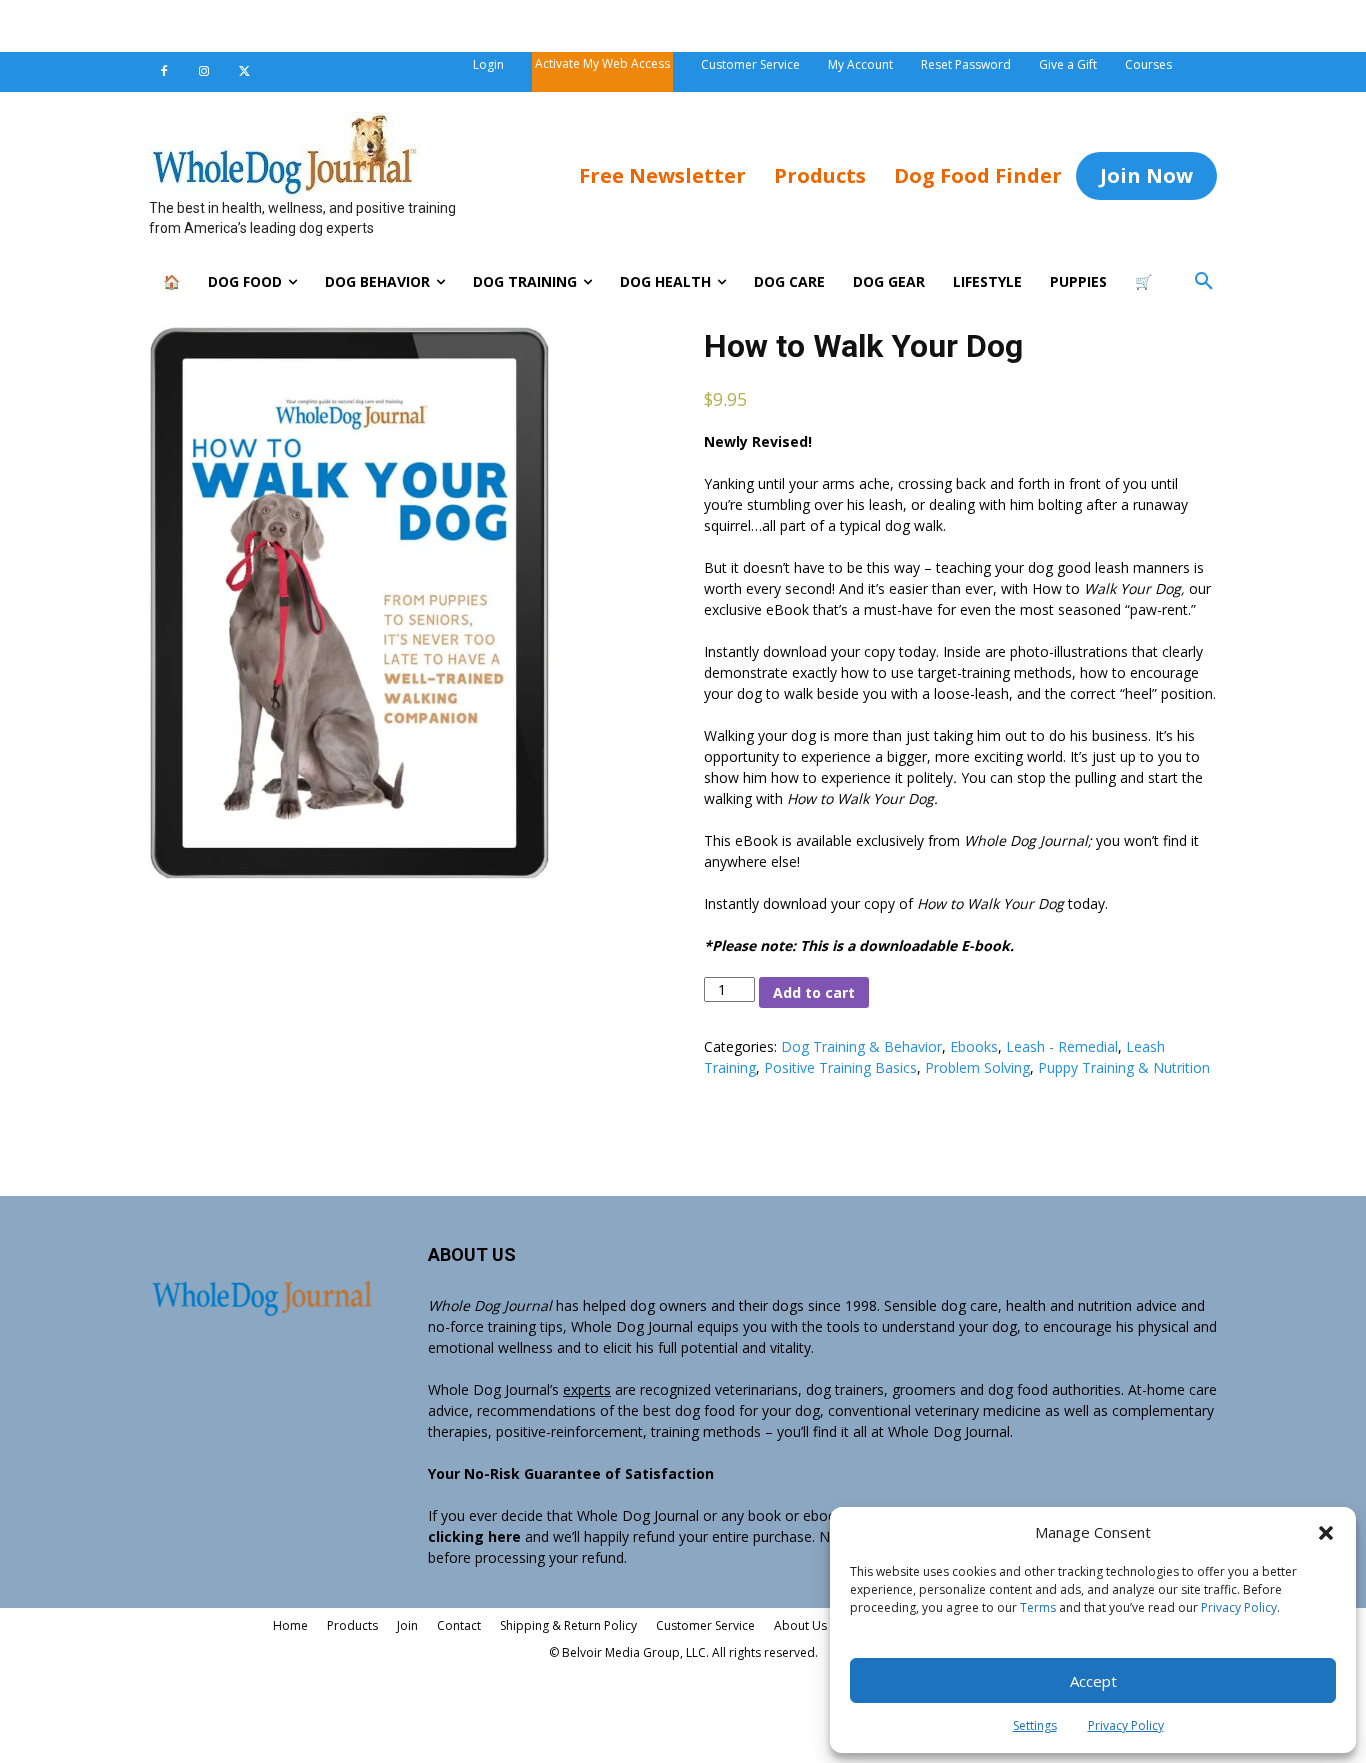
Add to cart (814, 992)
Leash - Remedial (1062, 1046)
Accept (1093, 1681)
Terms (1038, 1607)
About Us (800, 1625)
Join (407, 1625)
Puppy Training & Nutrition (1124, 1067)
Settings (1035, 1725)
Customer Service (705, 1625)
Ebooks (974, 1046)
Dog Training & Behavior (861, 1046)
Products (352, 1625)
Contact (459, 1625)
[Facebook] (164, 72)
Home (290, 1625)
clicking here (474, 1536)
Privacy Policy (1239, 1607)
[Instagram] (204, 72)
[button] (683, 26)
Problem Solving (977, 1067)
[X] (244, 72)
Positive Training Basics (840, 1067)
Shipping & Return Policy (568, 1625)
